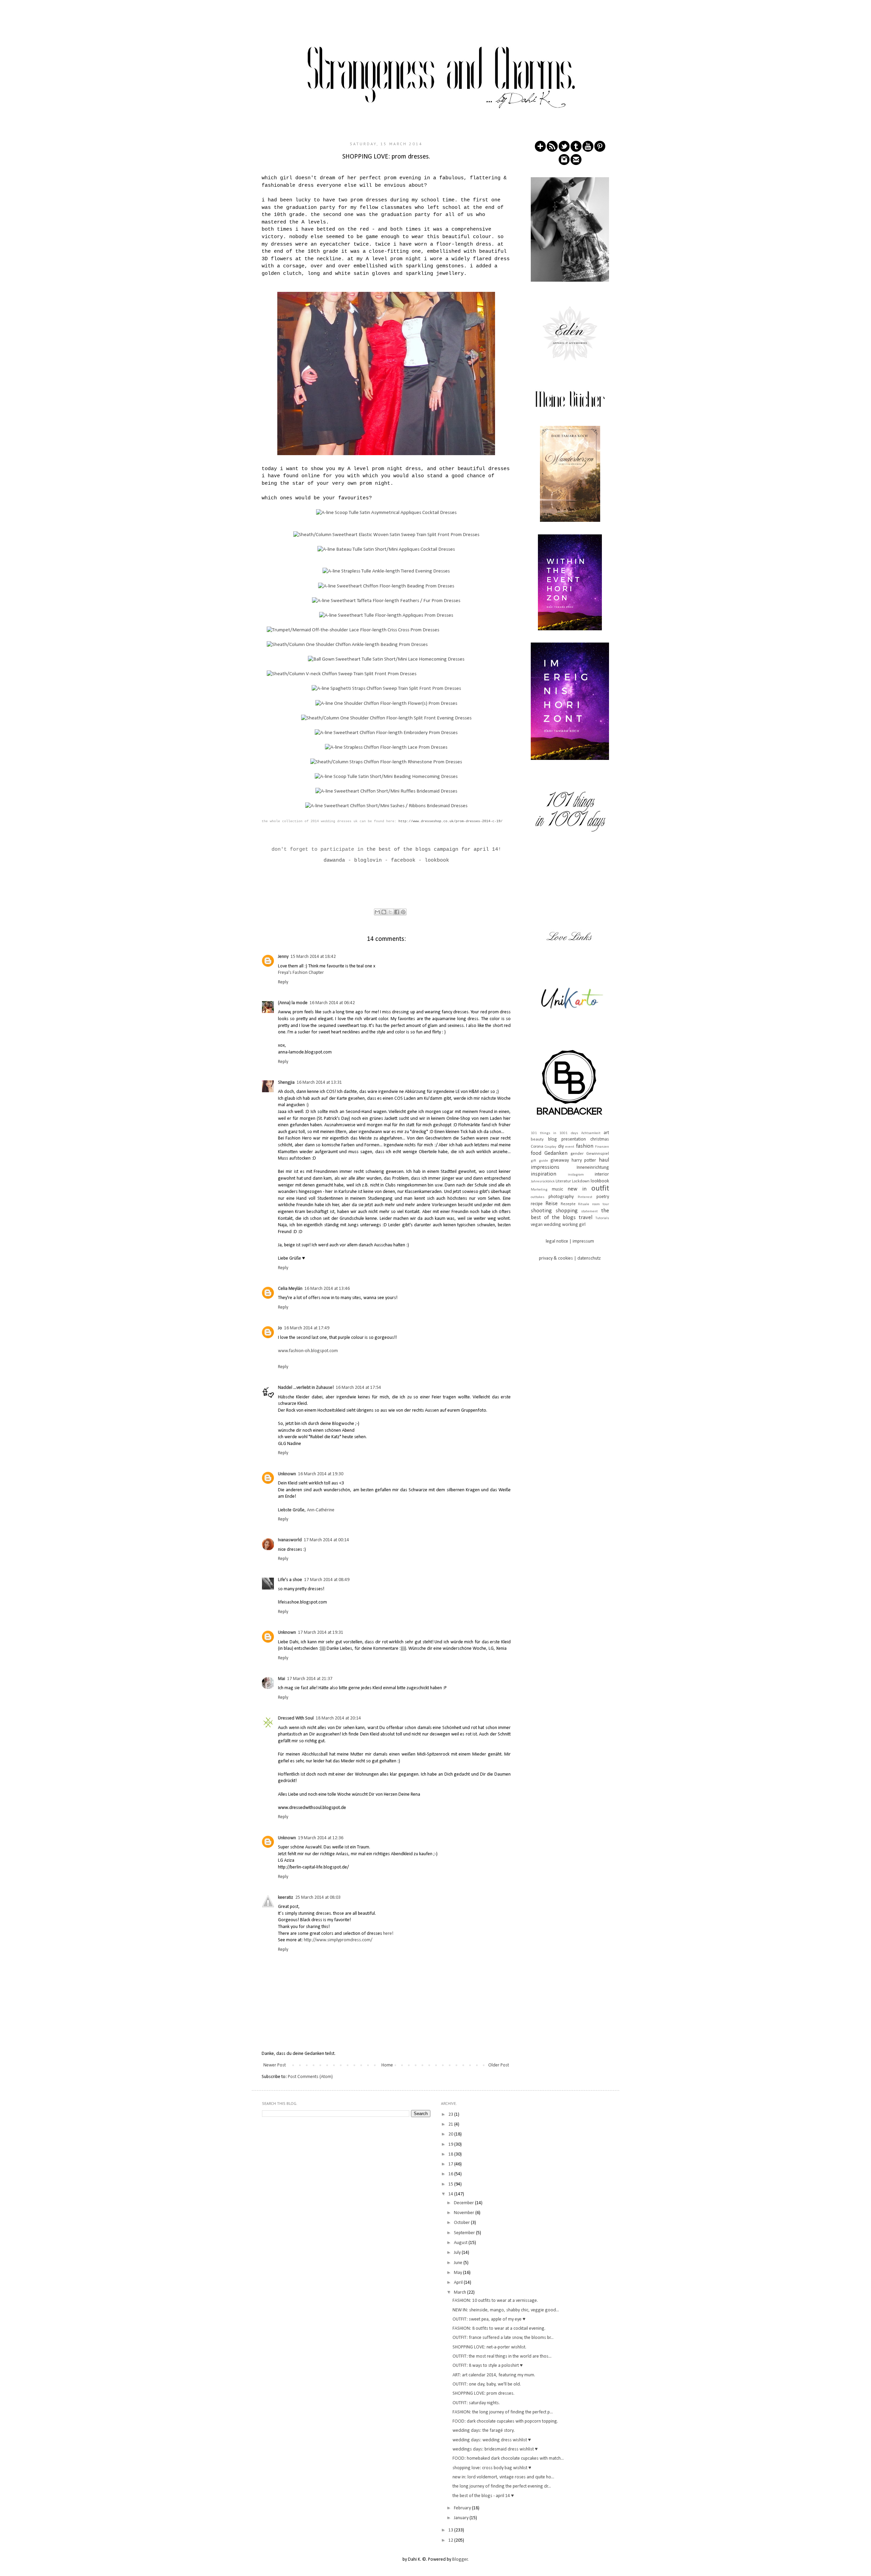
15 (451, 2184)
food (536, 1153)
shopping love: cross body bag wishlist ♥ (492, 2468)
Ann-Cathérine (321, 1510)
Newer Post (275, 2065)
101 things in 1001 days (554, 1133)
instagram (576, 1175)
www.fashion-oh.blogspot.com (308, 1351)
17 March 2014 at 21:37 (310, 1679)
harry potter (584, 1160)
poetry (603, 1197)
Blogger (460, 2560)
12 (451, 2540)
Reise (552, 1204)
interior (602, 1174)
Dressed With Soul (296, 1718)
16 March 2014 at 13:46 (327, 1289)
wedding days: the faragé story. (484, 2431)
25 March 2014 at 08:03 (318, 1898)
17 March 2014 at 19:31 (321, 1633)
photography (561, 1197)
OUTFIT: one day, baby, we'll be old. (487, 2384)
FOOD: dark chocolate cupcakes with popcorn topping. (505, 2421)
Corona (537, 1147)
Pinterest (585, 1197)
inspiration (544, 1174)
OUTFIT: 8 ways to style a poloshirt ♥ (488, 2366)
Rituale (584, 1204)
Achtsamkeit (591, 1133)
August (461, 2243)
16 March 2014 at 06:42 (332, 1003)
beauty (537, 1140)
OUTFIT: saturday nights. (476, 2403)
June (459, 2263)
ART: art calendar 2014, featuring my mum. (494, 2375)
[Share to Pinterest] (403, 912)
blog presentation (567, 1139)
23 (451, 2115)
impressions (545, 1167)
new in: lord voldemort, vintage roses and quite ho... (503, 2477)
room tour (601, 1204)
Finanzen (602, 1147)
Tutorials (602, 1218)
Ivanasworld (290, 1540)
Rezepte (568, 1204)
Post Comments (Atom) (310, 2077)
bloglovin (368, 860)
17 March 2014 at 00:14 (326, 1540)
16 (451, 2174)
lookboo (435, 860)
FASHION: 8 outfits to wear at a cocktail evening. (499, 2329)
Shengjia (286, 1083)
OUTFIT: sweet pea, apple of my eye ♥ (489, 2319)
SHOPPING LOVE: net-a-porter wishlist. (489, 2347)
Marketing (539, 1190)
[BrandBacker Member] (570, 1116)
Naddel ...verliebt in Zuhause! (306, 1388)
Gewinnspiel (598, 1154)
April (459, 2283)
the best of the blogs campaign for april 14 (432, 849)
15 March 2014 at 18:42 (313, 957)
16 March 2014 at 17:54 (358, 1388)
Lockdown (581, 1181)
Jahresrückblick (543, 1182)
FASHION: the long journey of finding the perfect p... (503, 2412)
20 (451, 2134)
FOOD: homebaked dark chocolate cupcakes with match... (508, 2458)
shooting (541, 1211)
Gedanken (556, 1153)
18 (451, 2154)
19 (451, 2145)
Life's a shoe (290, 1580)
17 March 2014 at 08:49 (327, 1580)
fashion (585, 1146)
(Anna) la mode (293, 1003)
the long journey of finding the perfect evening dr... (502, 2486)
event (570, 1147)
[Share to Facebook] (397, 912)
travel (586, 1218)
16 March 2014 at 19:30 (321, 1474)
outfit (600, 1189)
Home (387, 2065)
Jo (280, 1328)
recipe (537, 1204)
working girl (574, 1225)
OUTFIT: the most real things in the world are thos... (502, 2356)
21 (451, 2124)
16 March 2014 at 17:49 (307, 1328)
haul (604, 1160)
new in (577, 1189)
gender (577, 1154)
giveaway (560, 1160)
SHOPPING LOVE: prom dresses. (483, 2394)
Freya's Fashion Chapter (301, 973)
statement (589, 1211)
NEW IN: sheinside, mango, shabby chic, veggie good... (506, 2310)
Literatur (563, 1181)
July (458, 2253)
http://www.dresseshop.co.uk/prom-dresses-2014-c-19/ (450, 821)
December (464, 2203)
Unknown (287, 1474)
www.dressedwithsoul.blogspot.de (312, 1808)
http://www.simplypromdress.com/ (338, 1940)
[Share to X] (390, 912)
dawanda (334, 860)
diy (561, 1146)
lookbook (600, 1181)
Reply (283, 982)
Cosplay (550, 1147)
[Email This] (377, 912)
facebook (403, 860)
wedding (552, 1225)
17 (451, 2164)
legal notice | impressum (570, 1241)
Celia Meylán (290, 1289)
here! (388, 1934)
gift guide (539, 1161)
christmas (600, 1139)
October (462, 2223)
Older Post (499, 2065)
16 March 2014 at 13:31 (319, 1083)
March (461, 2292)
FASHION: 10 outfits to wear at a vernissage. (495, 2301)
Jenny (283, 957)
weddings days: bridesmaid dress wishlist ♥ (495, 2449)
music (557, 1189)
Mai (282, 1679)
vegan (537, 1225)
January (462, 2518)
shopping (567, 1211)
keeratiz (286, 1898)
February (463, 2508)
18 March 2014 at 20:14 (338, 1718)
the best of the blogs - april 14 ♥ (483, 2496)
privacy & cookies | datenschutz (570, 1258)
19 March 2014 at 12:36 (321, 1838)
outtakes (538, 1197)
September (465, 2233)
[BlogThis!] (384, 912)
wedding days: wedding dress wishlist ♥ (492, 2440)
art (606, 1133)
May (458, 2273)
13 (451, 2530)
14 (451, 2194)
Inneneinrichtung (593, 1168)
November (465, 2213)
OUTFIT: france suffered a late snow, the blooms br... (503, 2338)
